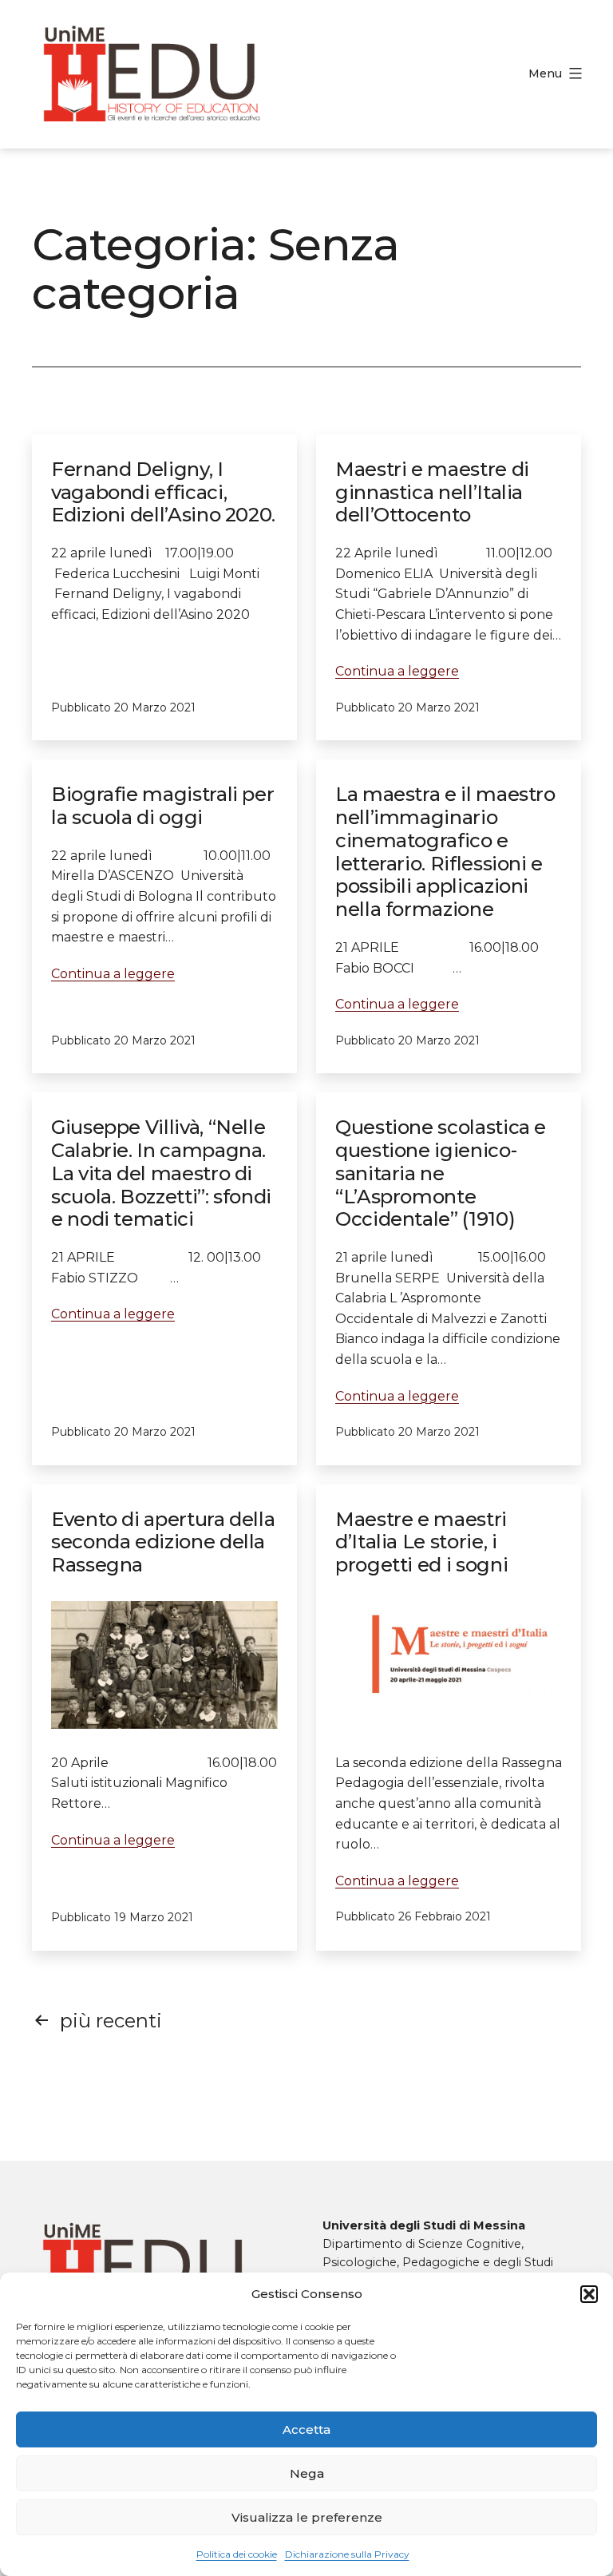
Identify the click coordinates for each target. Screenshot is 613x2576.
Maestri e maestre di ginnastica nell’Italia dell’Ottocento (432, 492)
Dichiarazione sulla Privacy (347, 2554)
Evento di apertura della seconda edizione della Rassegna (163, 1542)
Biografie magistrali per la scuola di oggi (162, 806)
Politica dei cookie (237, 2554)
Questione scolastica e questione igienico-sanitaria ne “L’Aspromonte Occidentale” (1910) (441, 1173)
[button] (589, 2294)
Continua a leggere (397, 671)
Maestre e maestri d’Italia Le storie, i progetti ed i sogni (421, 1542)
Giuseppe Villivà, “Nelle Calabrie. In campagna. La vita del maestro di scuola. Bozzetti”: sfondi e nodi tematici (161, 1173)
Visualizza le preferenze (307, 2517)
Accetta (306, 2429)
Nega (307, 2473)
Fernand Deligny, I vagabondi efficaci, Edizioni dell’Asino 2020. (163, 492)
